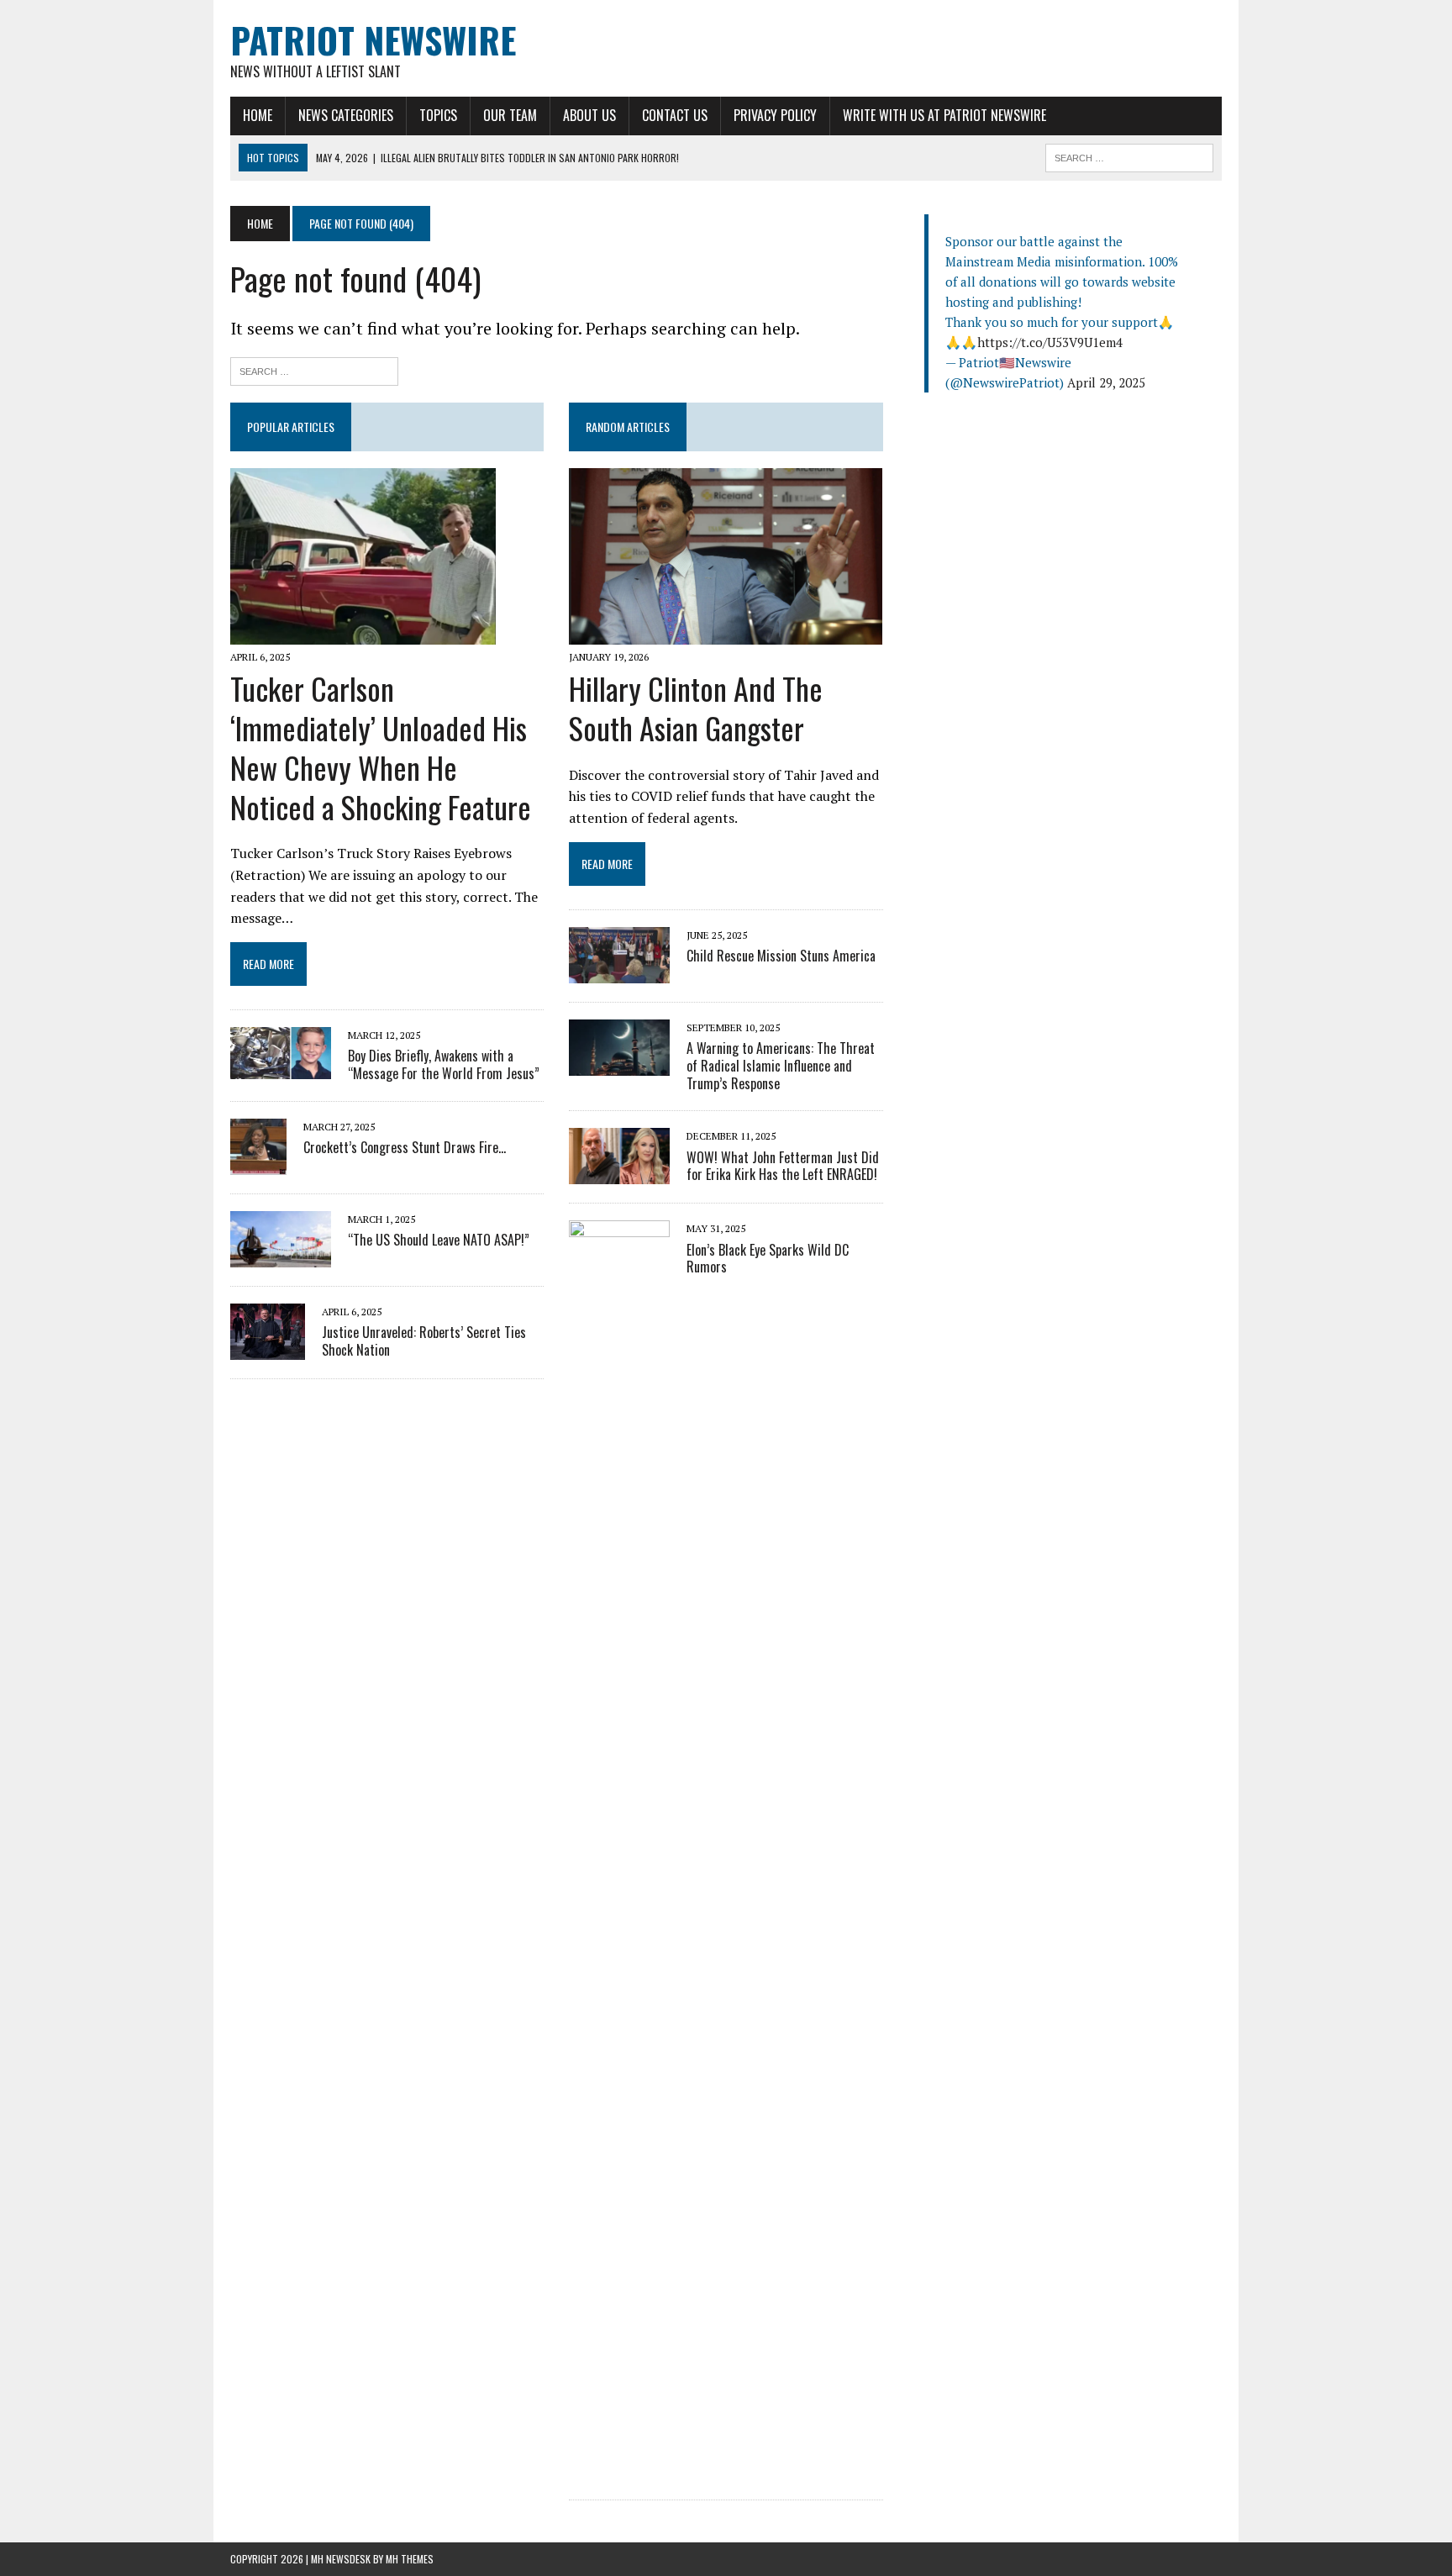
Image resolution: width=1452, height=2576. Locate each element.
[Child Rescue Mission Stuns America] (619, 972)
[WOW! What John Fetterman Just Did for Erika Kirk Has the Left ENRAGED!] (619, 1173)
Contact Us (675, 115)
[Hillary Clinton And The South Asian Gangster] (726, 633)
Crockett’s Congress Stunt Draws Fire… (405, 1147)
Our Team (510, 115)
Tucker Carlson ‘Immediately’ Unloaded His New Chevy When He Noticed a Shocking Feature (381, 747)
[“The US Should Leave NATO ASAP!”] (281, 1256)
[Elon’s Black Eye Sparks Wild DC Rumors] (619, 2470)
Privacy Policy (775, 115)
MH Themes (410, 2559)
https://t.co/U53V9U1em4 (1050, 342)
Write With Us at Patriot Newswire (944, 115)
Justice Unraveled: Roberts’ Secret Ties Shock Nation (424, 1341)
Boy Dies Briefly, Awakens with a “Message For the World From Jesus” (444, 1064)
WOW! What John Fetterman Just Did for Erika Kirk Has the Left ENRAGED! (783, 1166)
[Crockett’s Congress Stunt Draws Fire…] (258, 1163)
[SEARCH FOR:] (1129, 155)
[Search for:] (314, 369)
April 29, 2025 (1106, 382)
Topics (438, 115)
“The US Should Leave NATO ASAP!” (439, 1240)
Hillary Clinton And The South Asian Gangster (696, 708)
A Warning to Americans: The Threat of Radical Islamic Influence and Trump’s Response (781, 1066)
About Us (589, 115)
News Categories (346, 115)
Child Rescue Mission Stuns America (781, 956)
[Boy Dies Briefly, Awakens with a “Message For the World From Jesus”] (281, 1068)
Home (258, 115)
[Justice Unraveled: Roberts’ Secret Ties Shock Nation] (268, 1348)
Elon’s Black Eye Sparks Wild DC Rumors (768, 1259)
